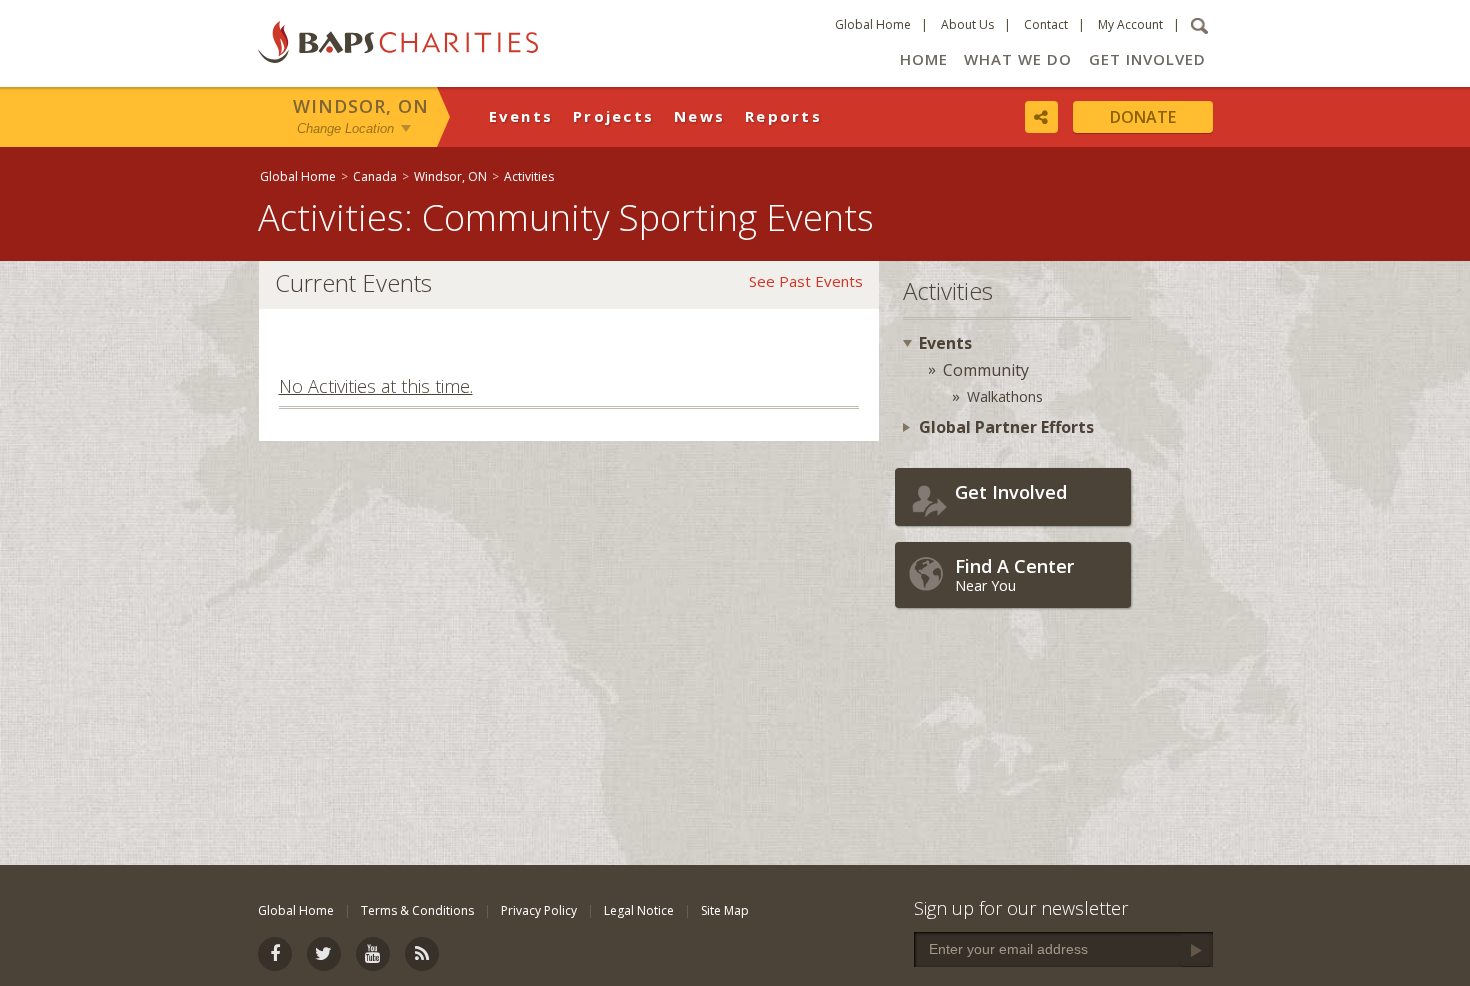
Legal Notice (639, 910)
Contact (1046, 24)
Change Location (345, 128)
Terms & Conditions (417, 910)
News (699, 116)
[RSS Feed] (422, 954)
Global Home (873, 24)
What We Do (1018, 59)
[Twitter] (324, 954)
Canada (375, 176)
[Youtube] (373, 954)
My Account (1130, 24)
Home (924, 59)
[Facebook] (275, 954)
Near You (1014, 574)
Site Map (725, 910)
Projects (613, 116)
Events (521, 116)
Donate (1143, 117)
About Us (967, 24)
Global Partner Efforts (1006, 427)
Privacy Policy (539, 910)
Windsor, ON (361, 106)
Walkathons (1005, 396)
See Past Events (806, 281)
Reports (783, 116)
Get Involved (1147, 59)
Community (986, 370)
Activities (529, 176)
